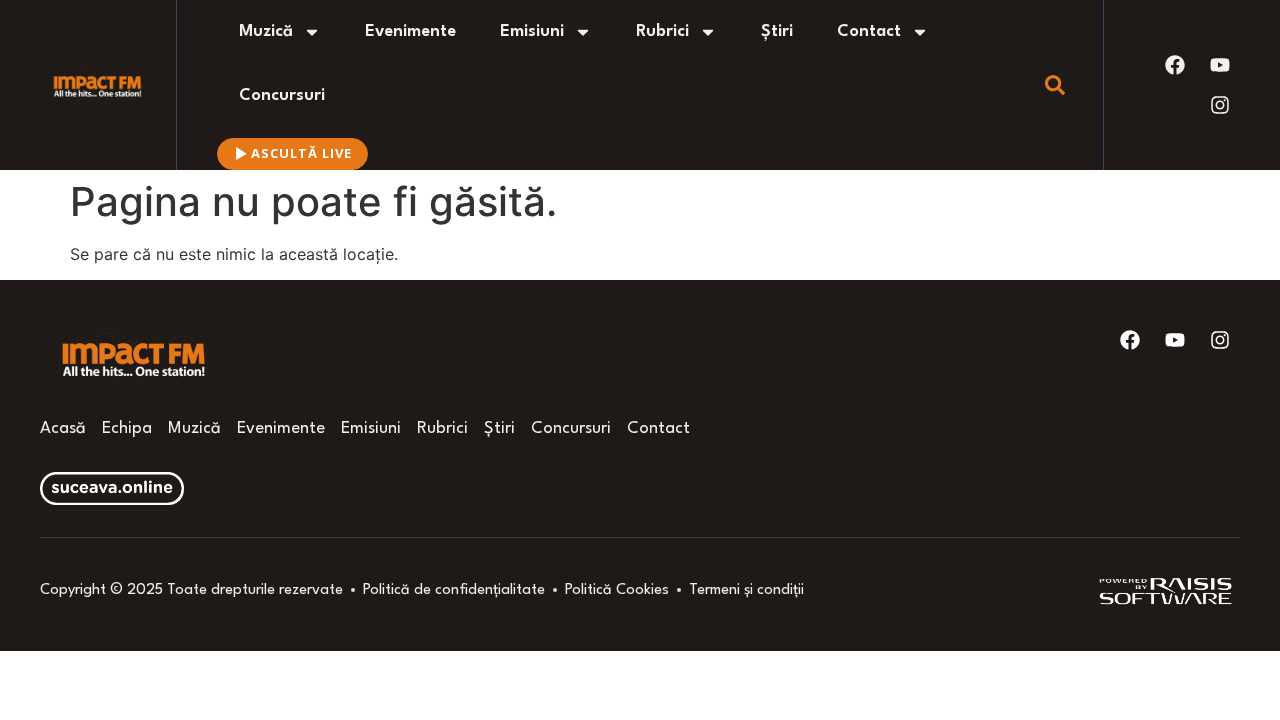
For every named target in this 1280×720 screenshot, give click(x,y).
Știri (777, 31)
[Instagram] (1220, 105)
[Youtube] (1220, 65)
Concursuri (282, 95)
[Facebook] (1175, 65)
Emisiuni (532, 31)
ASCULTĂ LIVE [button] (301, 153)
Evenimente (410, 31)
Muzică (266, 31)
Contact (869, 31)
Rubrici (662, 31)
